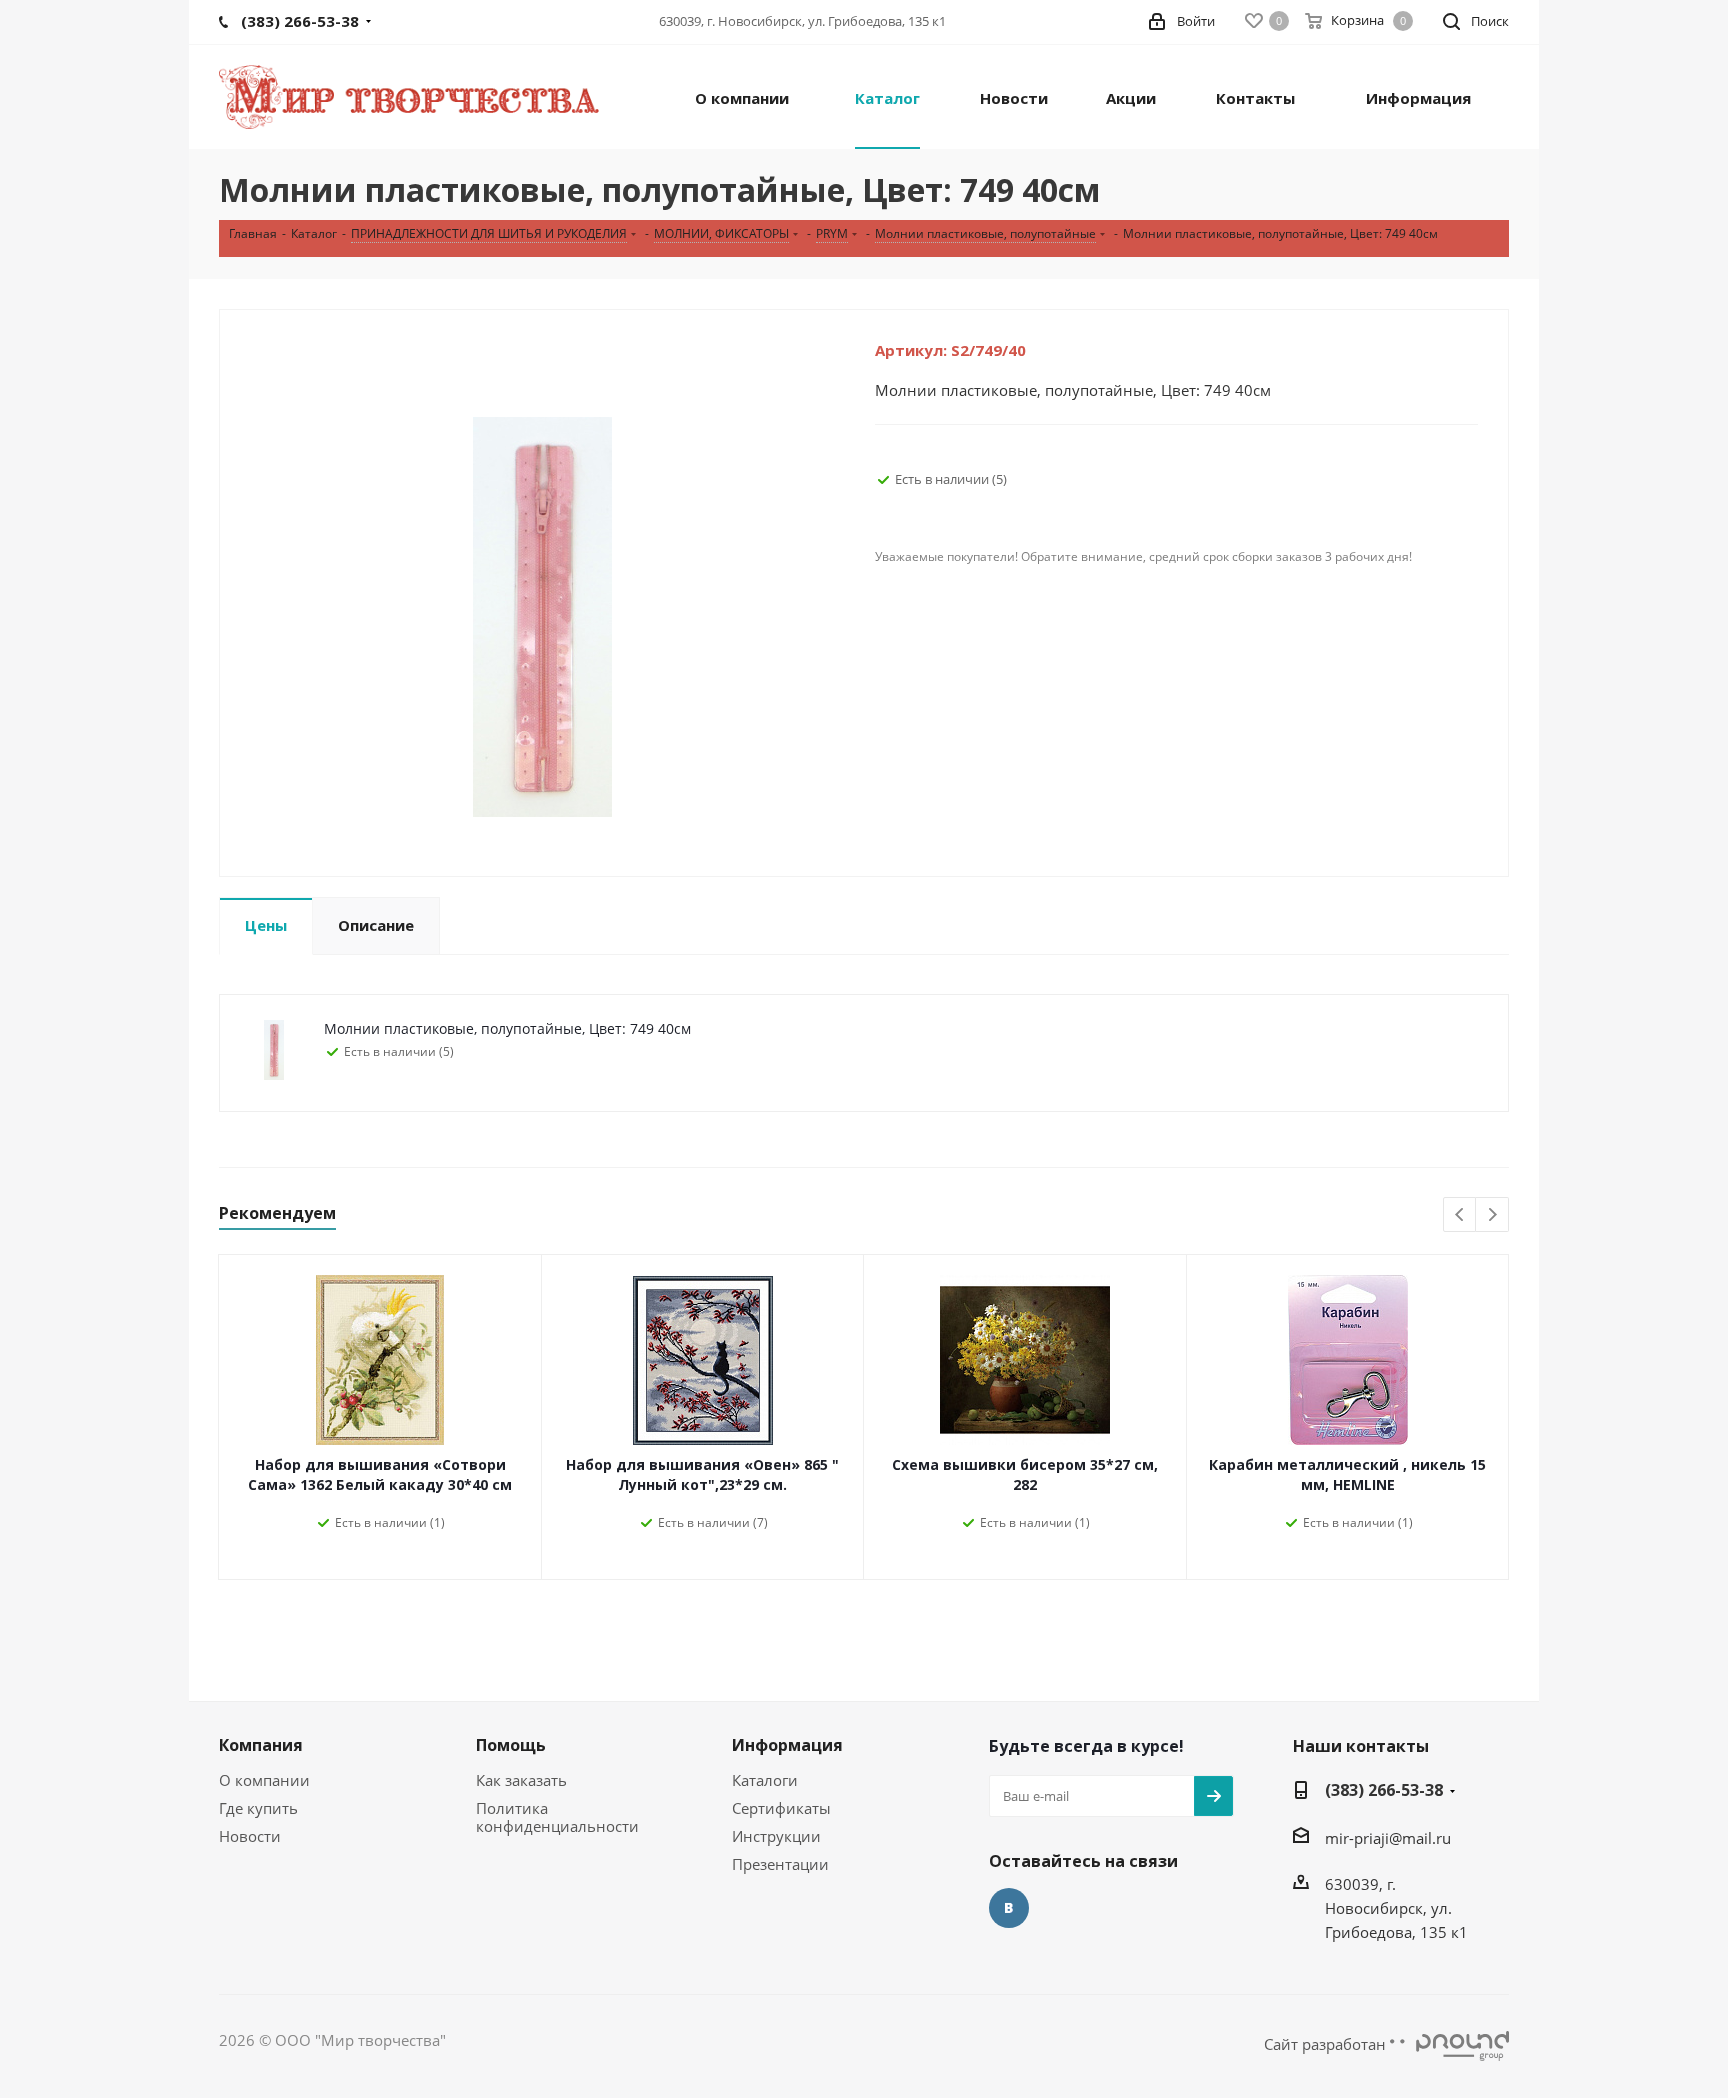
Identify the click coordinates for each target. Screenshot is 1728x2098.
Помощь (511, 1745)
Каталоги (765, 1780)
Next (1492, 1215)
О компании (264, 1780)
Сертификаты (781, 1808)
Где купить (258, 1808)
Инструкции (776, 1836)
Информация (787, 1745)
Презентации (780, 1864)
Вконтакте (1009, 1908)
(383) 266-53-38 (1384, 1790)
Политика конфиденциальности (557, 1817)
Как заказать (521, 1780)
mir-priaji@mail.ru (1388, 1838)
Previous (1460, 1215)
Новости (250, 1836)
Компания (261, 1745)
